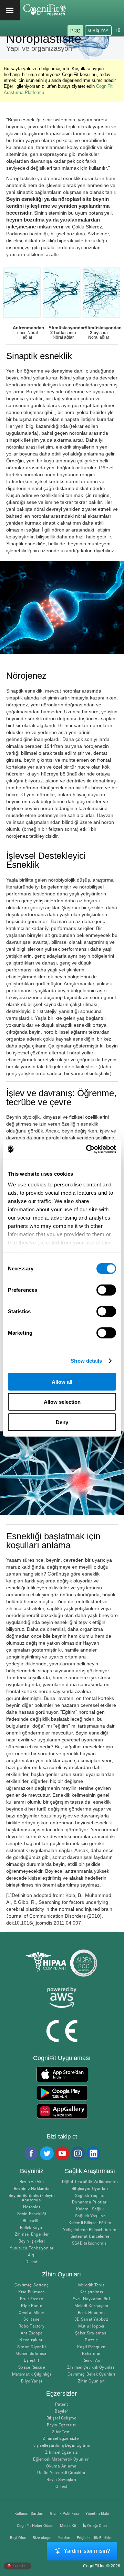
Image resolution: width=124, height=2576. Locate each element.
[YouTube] (62, 2153)
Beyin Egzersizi (61, 2425)
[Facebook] (31, 2153)
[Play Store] (62, 2093)
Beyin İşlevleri (32, 2241)
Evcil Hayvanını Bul (91, 2299)
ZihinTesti (61, 2432)
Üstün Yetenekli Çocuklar (61, 2473)
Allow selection (62, 1402)
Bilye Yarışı (32, 2381)
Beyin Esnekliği (32, 2214)
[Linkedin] (93, 2153)
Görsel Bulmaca (31, 2354)
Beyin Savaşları (61, 2480)
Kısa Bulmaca (32, 2292)
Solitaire (31, 2319)
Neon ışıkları (31, 2340)
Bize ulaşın (42, 2538)
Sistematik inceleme (90, 2236)
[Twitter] (46, 2153)
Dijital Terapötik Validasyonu (90, 2182)
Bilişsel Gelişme (61, 2418)
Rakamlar (91, 2354)
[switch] (106, 1290)
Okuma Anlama (61, 2466)
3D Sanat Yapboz (91, 2319)
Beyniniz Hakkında (32, 2189)
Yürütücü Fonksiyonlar (32, 2248)
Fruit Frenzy (32, 2299)
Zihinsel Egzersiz (61, 2452)
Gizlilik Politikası (64, 2514)
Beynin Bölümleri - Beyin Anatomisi (32, 2198)
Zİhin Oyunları (91, 2381)
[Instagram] (77, 2153)
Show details (86, 1361)
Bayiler (61, 2411)
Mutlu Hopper (91, 2326)
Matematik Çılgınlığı (32, 2374)
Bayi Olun (18, 2538)
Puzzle (91, 2340)
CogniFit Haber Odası (35, 2526)
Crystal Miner (31, 2313)
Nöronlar (32, 2207)
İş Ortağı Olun (95, 2526)
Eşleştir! (31, 2361)
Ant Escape (32, 2333)
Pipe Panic (31, 2306)
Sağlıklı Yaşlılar (90, 2196)
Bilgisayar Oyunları (90, 2189)
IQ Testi (61, 2487)
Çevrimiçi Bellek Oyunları (91, 2374)
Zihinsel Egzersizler (61, 2439)
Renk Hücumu (91, 2313)
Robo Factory (32, 2326)
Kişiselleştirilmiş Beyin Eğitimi (61, 2446)
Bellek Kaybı (32, 2228)
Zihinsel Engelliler (32, 2234)
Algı (32, 2255)
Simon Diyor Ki (32, 2347)
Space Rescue (32, 2367)
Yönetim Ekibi (97, 2514)
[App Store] (62, 2074)
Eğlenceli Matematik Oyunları (61, 2459)
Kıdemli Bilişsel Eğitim (90, 2223)
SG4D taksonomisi (90, 2243)
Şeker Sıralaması (91, 2333)
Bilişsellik (32, 2221)
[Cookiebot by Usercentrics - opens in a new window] (87, 1149)
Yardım (64, 2538)
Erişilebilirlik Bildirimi (95, 2538)
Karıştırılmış (91, 2292)
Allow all (62, 1381)
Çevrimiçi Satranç (32, 2285)
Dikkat (32, 2262)
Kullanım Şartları (29, 2514)
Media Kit (68, 2526)
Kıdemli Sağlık (90, 2209)
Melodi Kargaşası (91, 2306)
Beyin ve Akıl (32, 2182)
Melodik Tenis (91, 2285)
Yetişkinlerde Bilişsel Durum (90, 2230)
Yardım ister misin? (87, 2551)
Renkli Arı (91, 2361)
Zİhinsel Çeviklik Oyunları (91, 2367)
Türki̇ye (20, 2566)
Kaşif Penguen (91, 2347)
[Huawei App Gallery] (62, 2111)
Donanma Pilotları (90, 2202)
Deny (62, 1422)
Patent (61, 2404)
